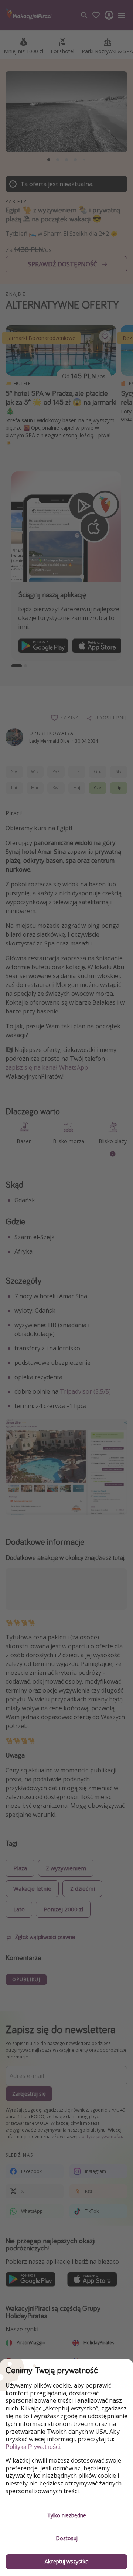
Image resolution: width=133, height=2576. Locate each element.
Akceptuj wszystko (67, 2561)
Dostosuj (67, 2538)
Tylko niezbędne (67, 2515)
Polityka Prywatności (33, 2447)
